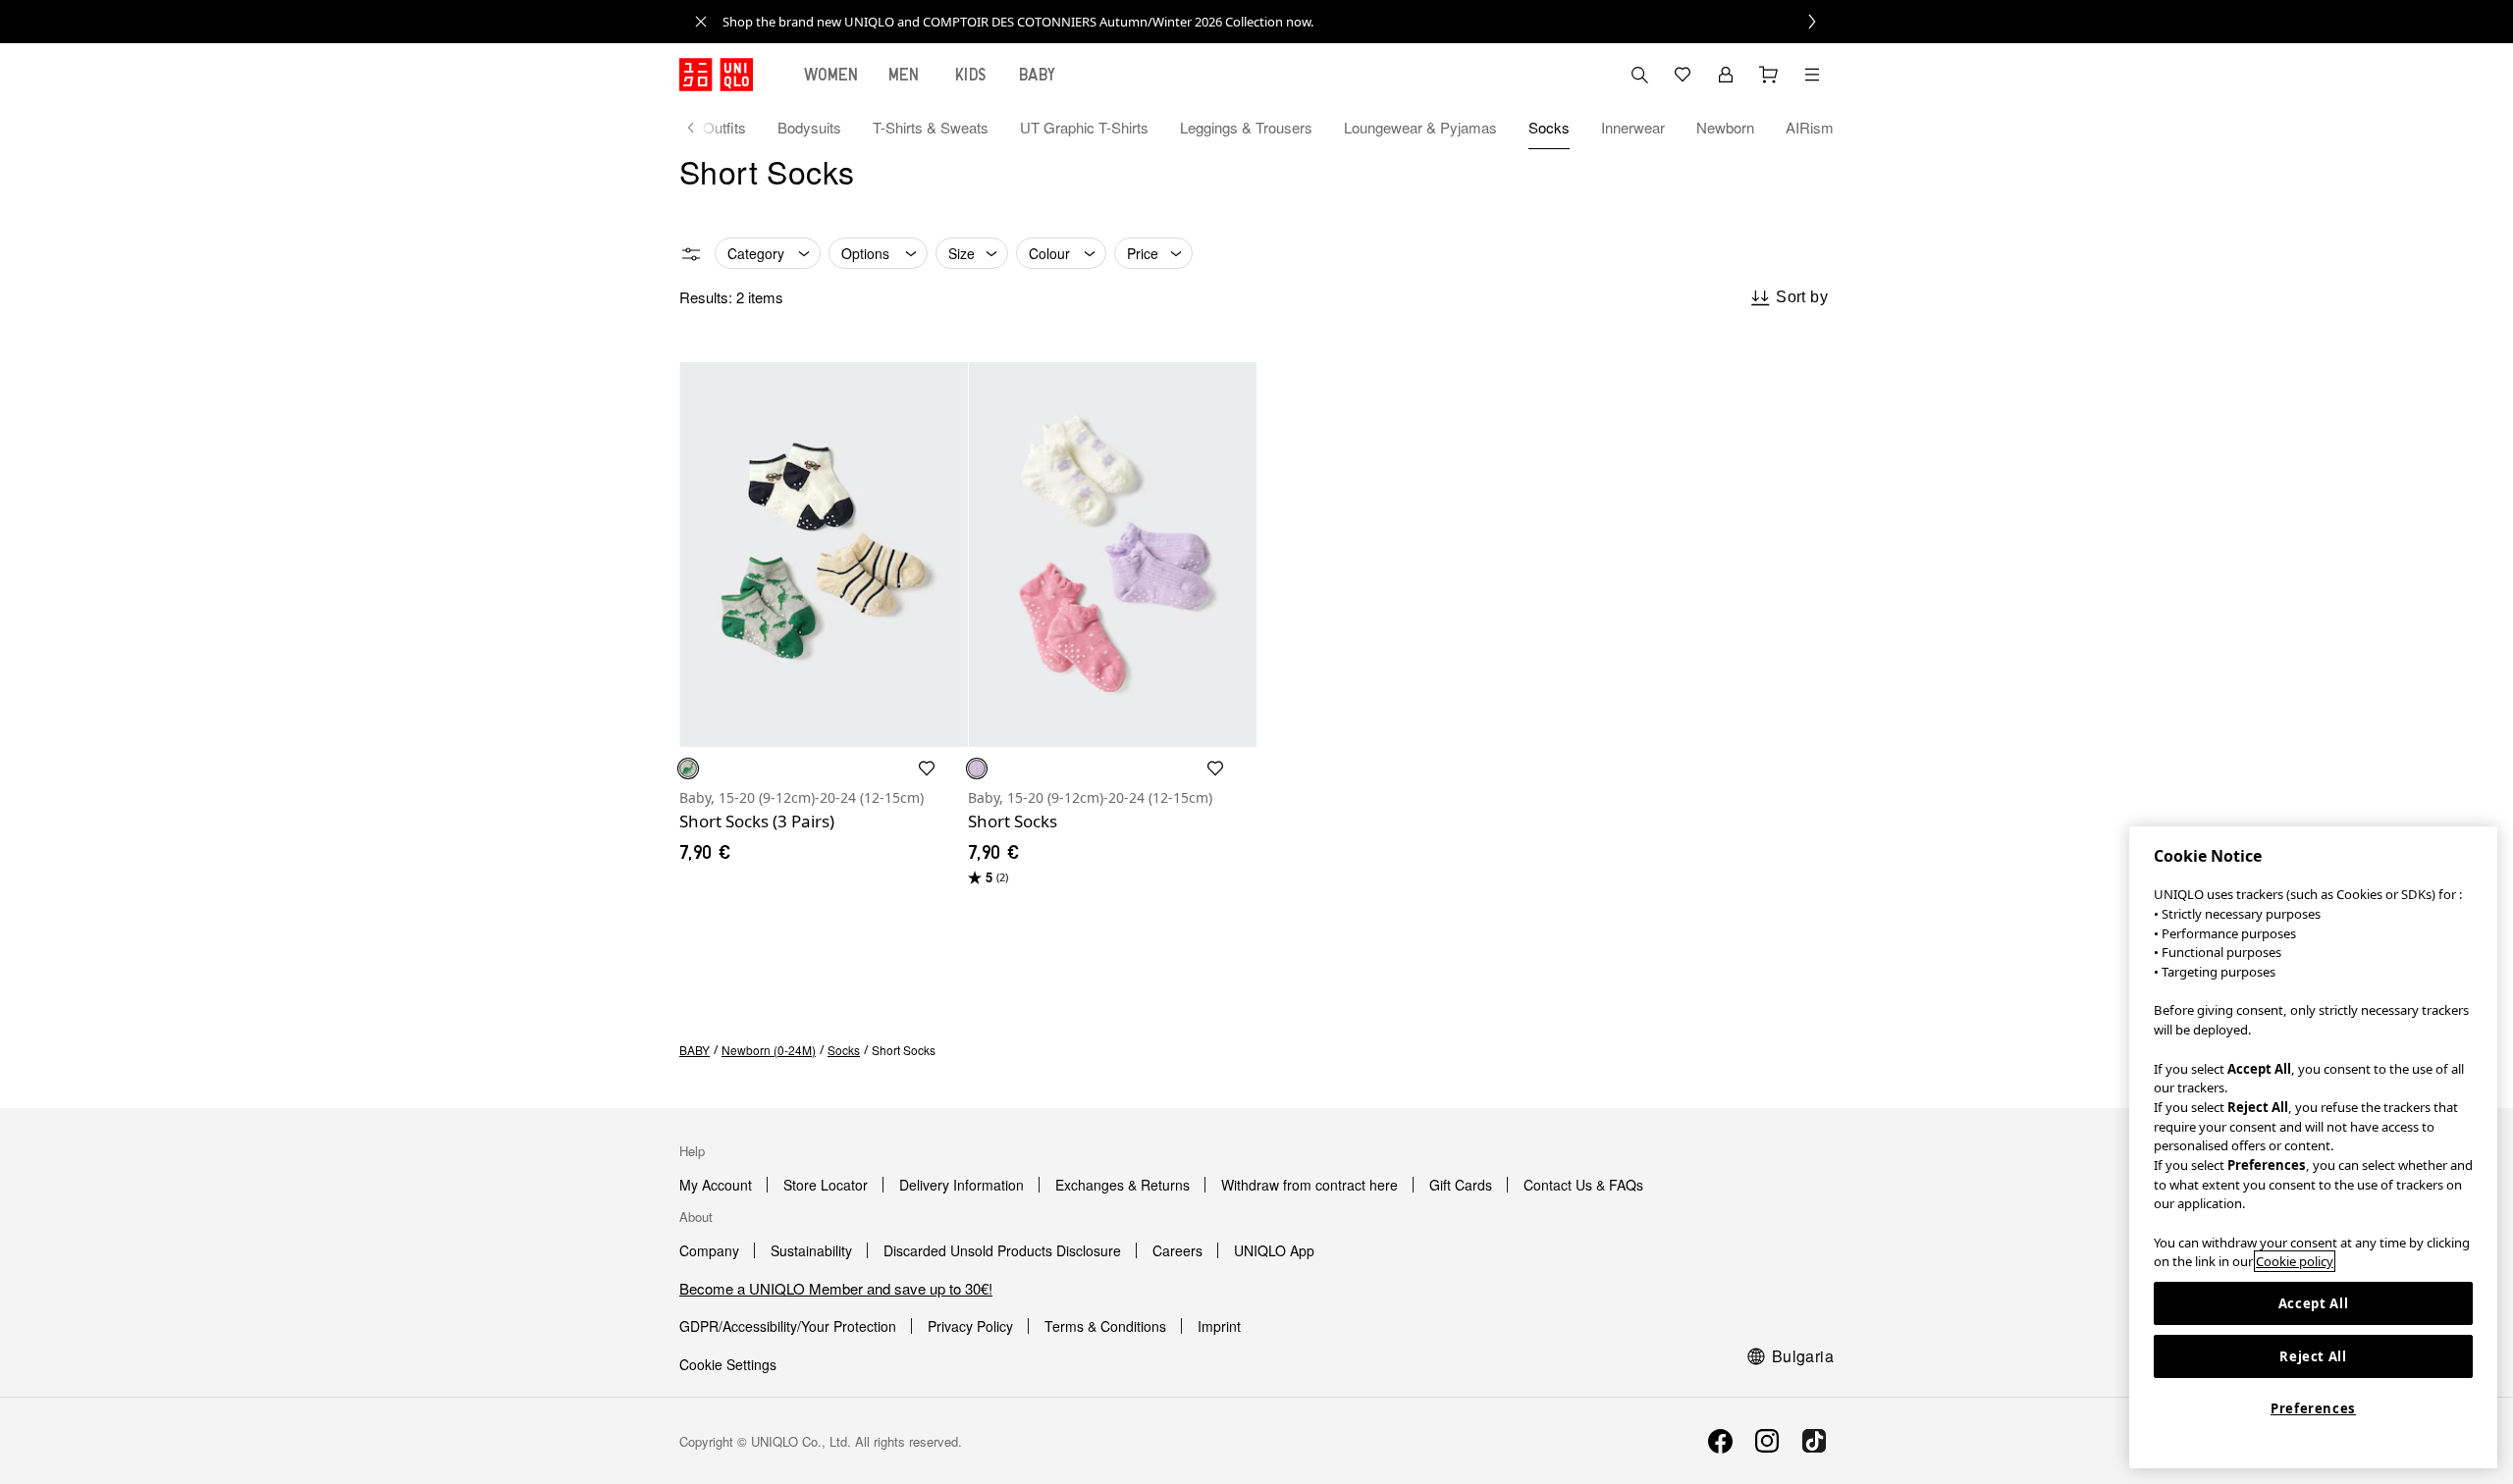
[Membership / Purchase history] (1726, 75)
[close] (701, 22)
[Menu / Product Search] (1812, 75)
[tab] (831, 75)
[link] (1278, 22)
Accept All (2314, 1303)
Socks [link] (844, 1050)
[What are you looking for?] (1639, 75)
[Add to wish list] (927, 768)
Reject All (2313, 1356)
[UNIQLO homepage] (716, 75)
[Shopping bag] (1769, 75)
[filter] (691, 254)
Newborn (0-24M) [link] (769, 1050)
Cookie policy (2295, 1261)
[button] (824, 555)
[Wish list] (1683, 75)
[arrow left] (701, 128)
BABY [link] (695, 1050)
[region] (2313, 1147)
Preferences (2313, 1408)
